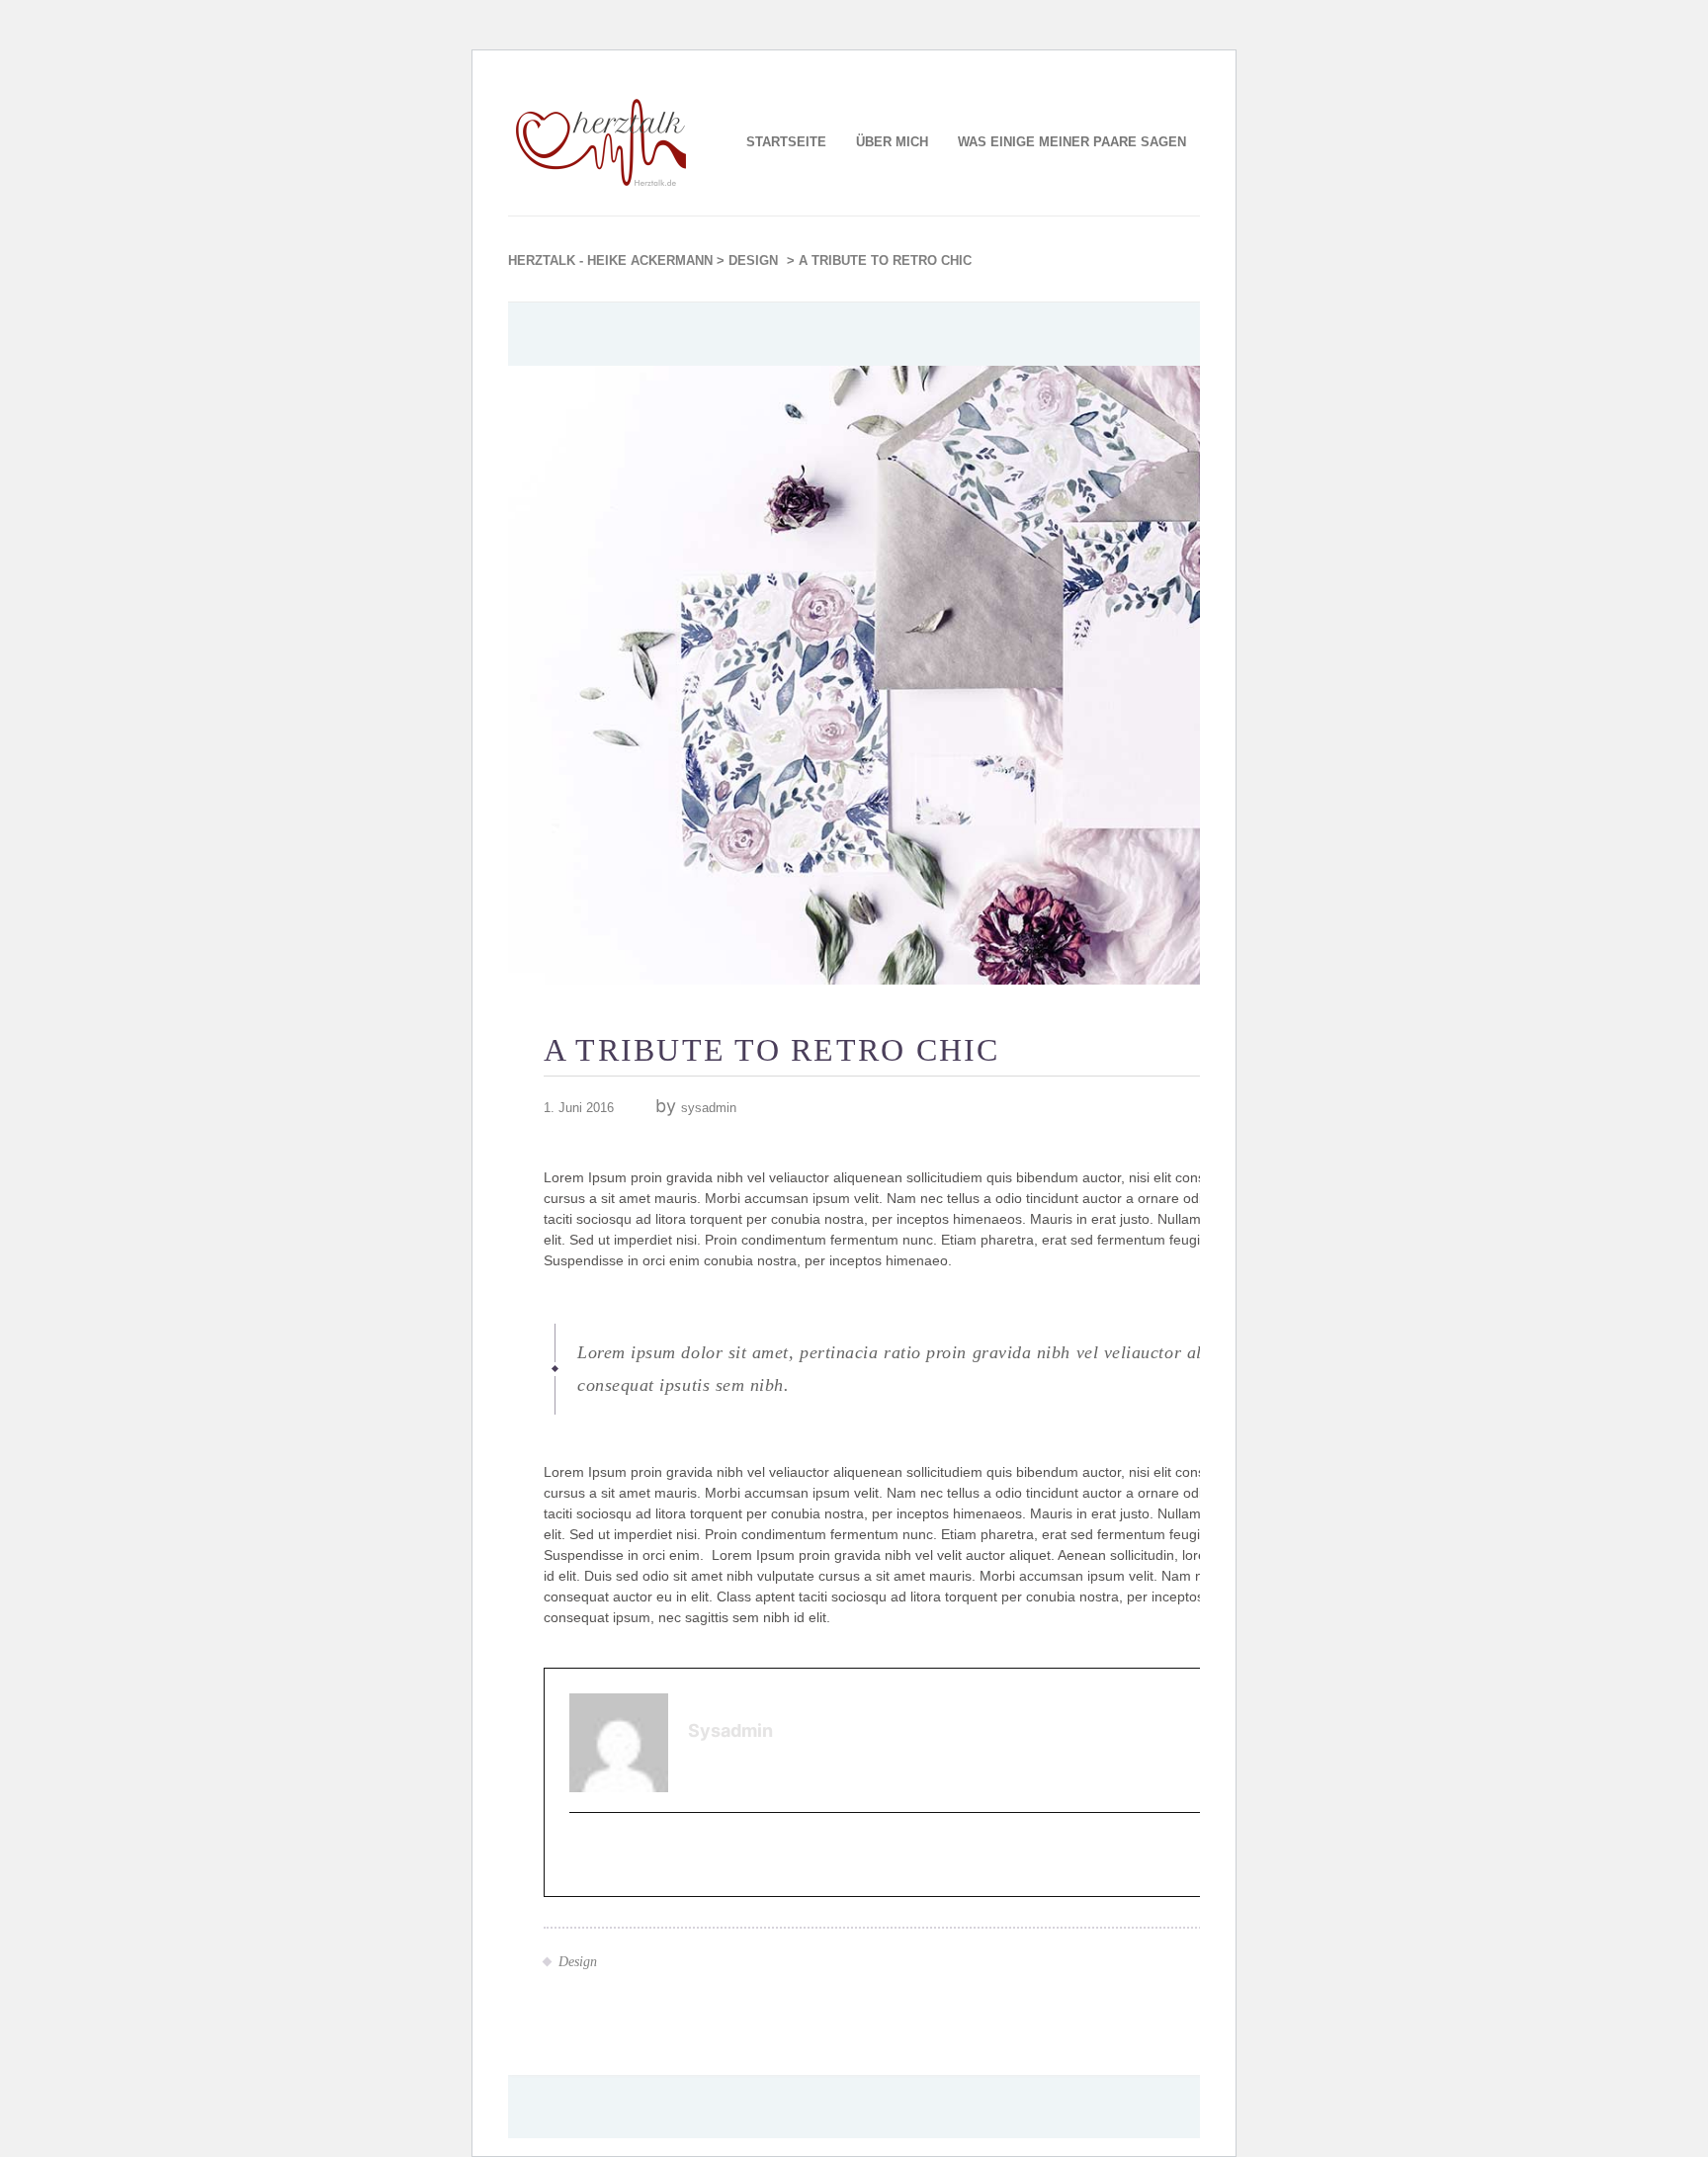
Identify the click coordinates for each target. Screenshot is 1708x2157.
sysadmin (709, 1108)
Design (753, 260)
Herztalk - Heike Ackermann (610, 260)
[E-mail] (583, 1856)
